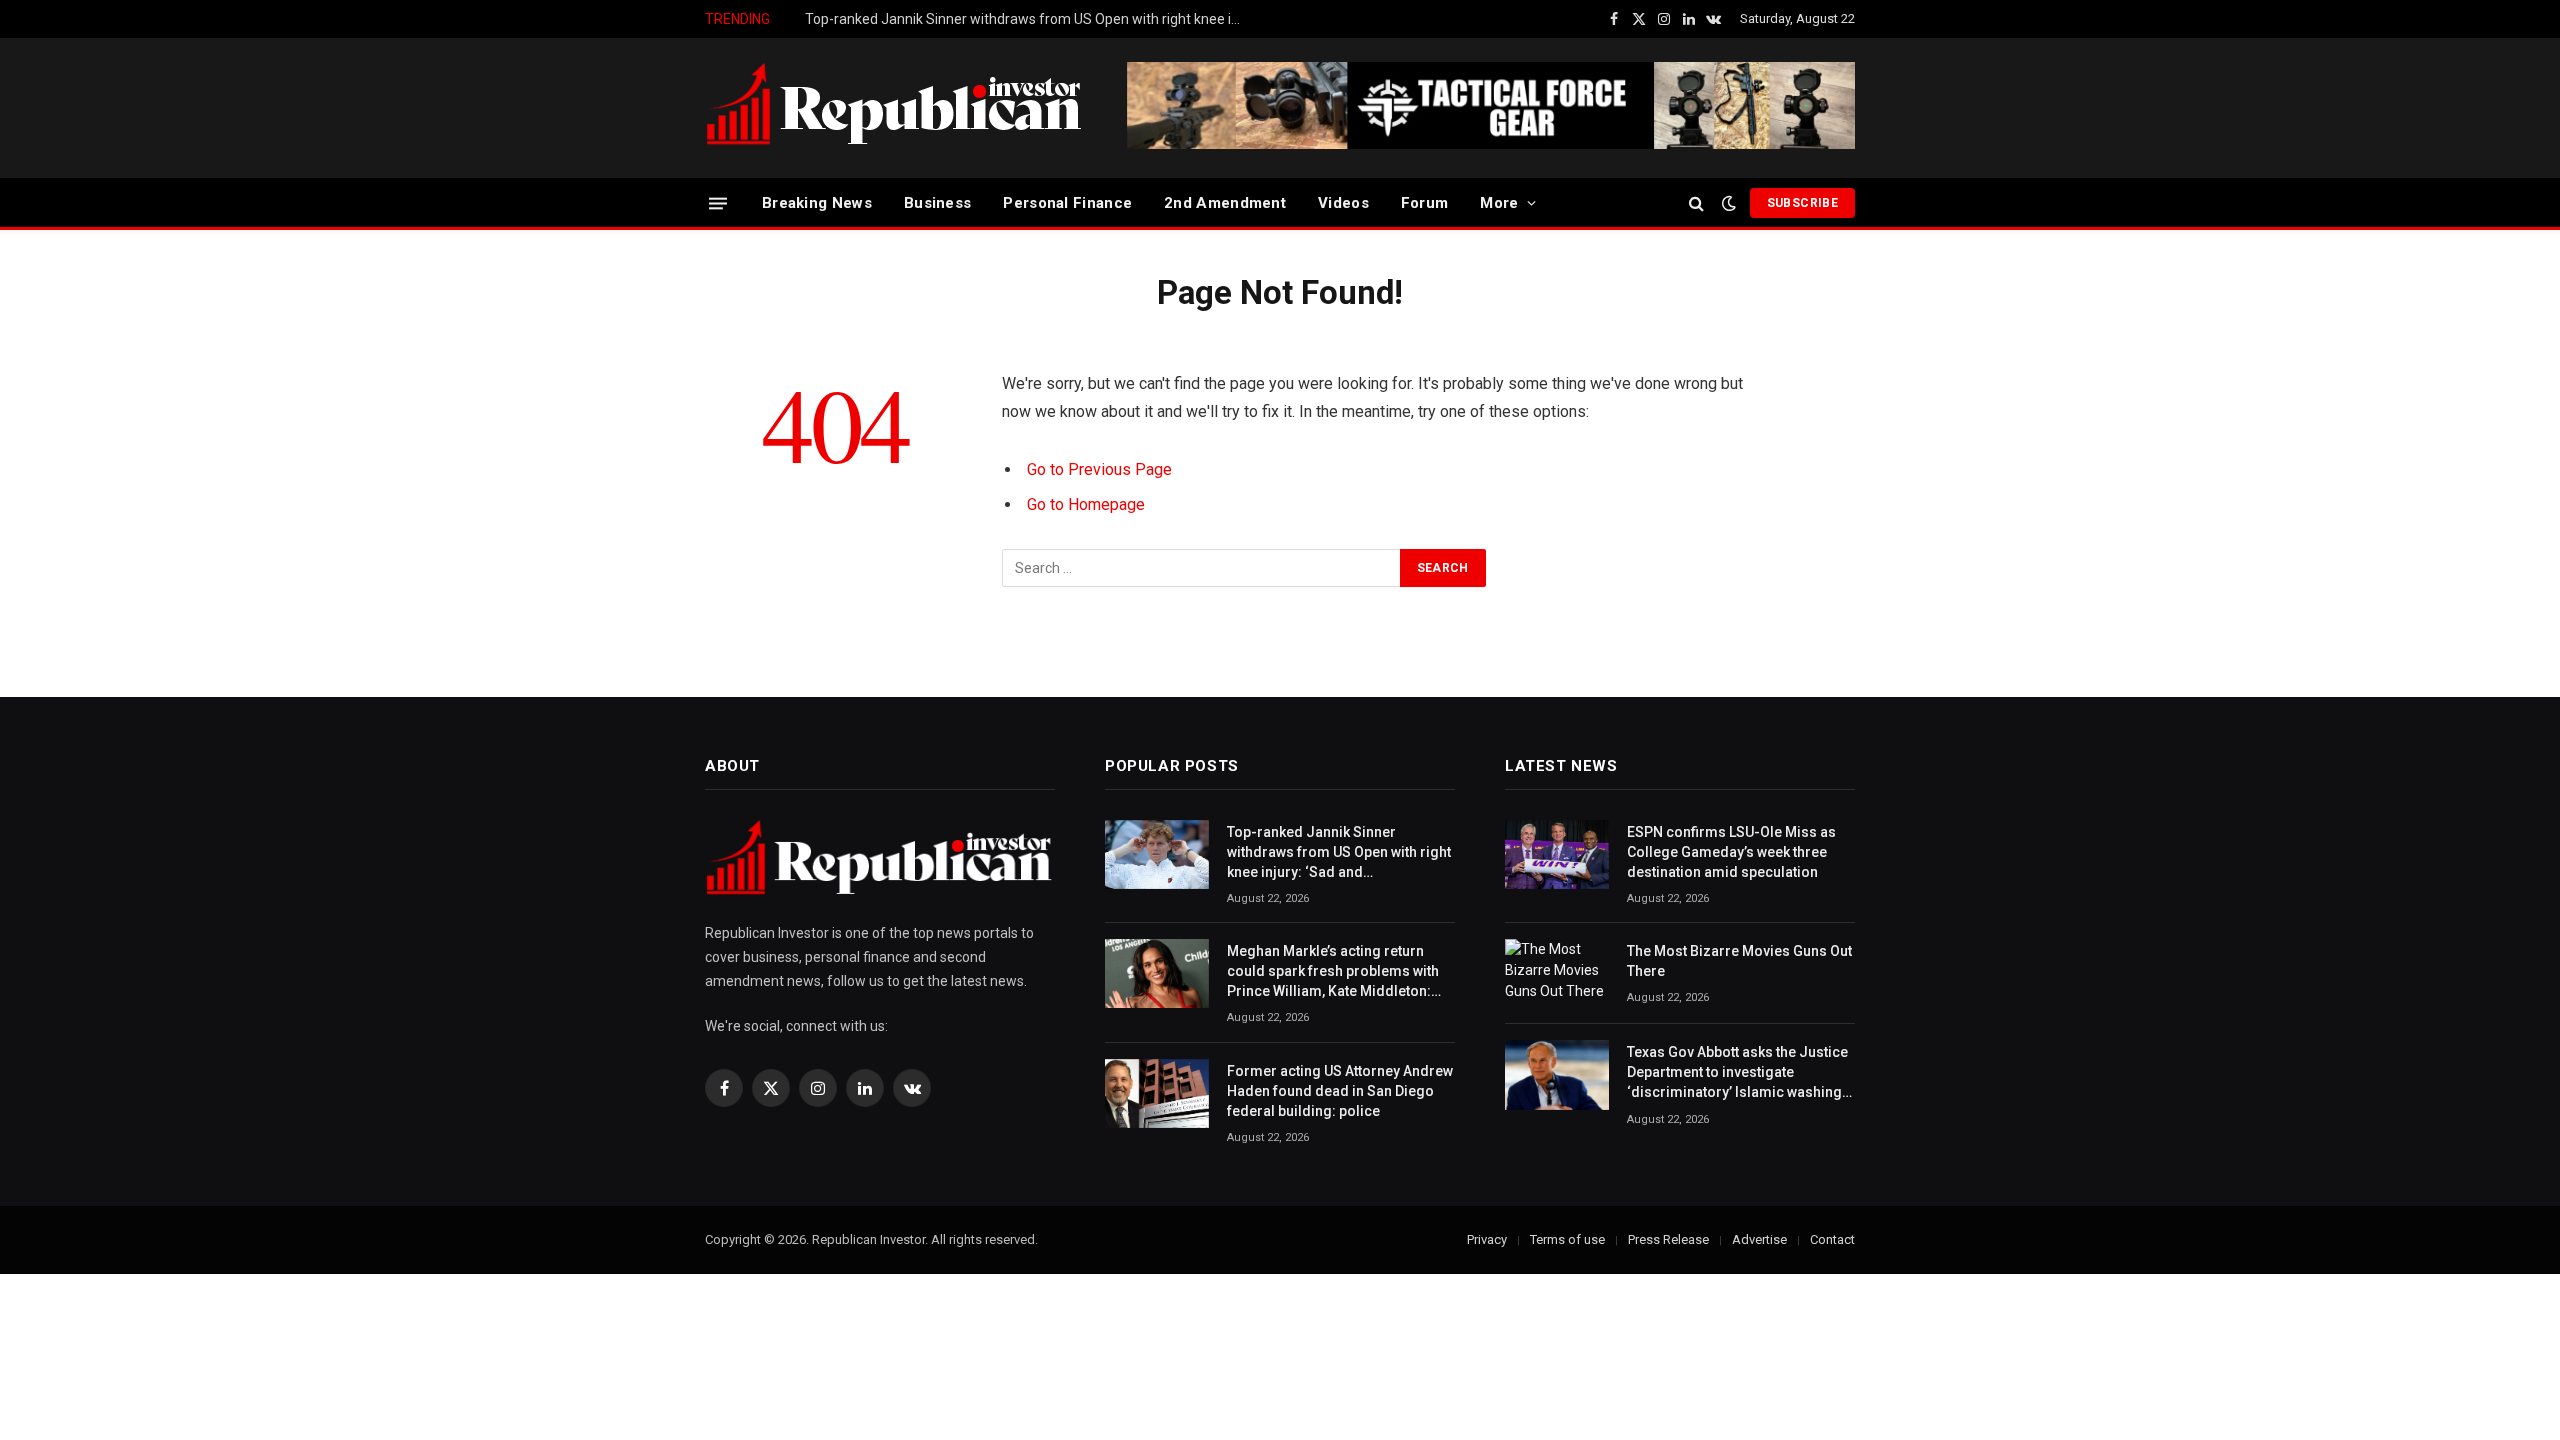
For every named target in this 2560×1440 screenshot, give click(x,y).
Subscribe (1802, 203)
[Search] (1696, 203)
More (1499, 203)
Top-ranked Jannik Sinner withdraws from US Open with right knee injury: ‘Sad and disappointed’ (1339, 853)
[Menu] (718, 202)
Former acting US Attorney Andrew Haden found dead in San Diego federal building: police (1340, 1091)
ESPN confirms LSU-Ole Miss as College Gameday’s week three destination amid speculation (1731, 852)
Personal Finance (1067, 203)
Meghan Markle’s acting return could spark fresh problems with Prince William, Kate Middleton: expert (1030, 19)
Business (937, 203)
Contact (1832, 1239)
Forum (1425, 203)
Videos (1343, 203)
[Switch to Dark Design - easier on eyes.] (1729, 203)
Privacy (1487, 1239)
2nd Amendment (1225, 203)
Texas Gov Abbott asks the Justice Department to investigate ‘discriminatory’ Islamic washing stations (1737, 1073)
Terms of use (1567, 1239)
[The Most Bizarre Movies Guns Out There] (1557, 973)
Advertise (1759, 1239)
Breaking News (817, 203)
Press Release (1668, 1239)
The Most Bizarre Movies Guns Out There (1739, 961)
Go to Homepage (1086, 504)
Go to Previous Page (1099, 469)
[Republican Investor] (895, 108)
